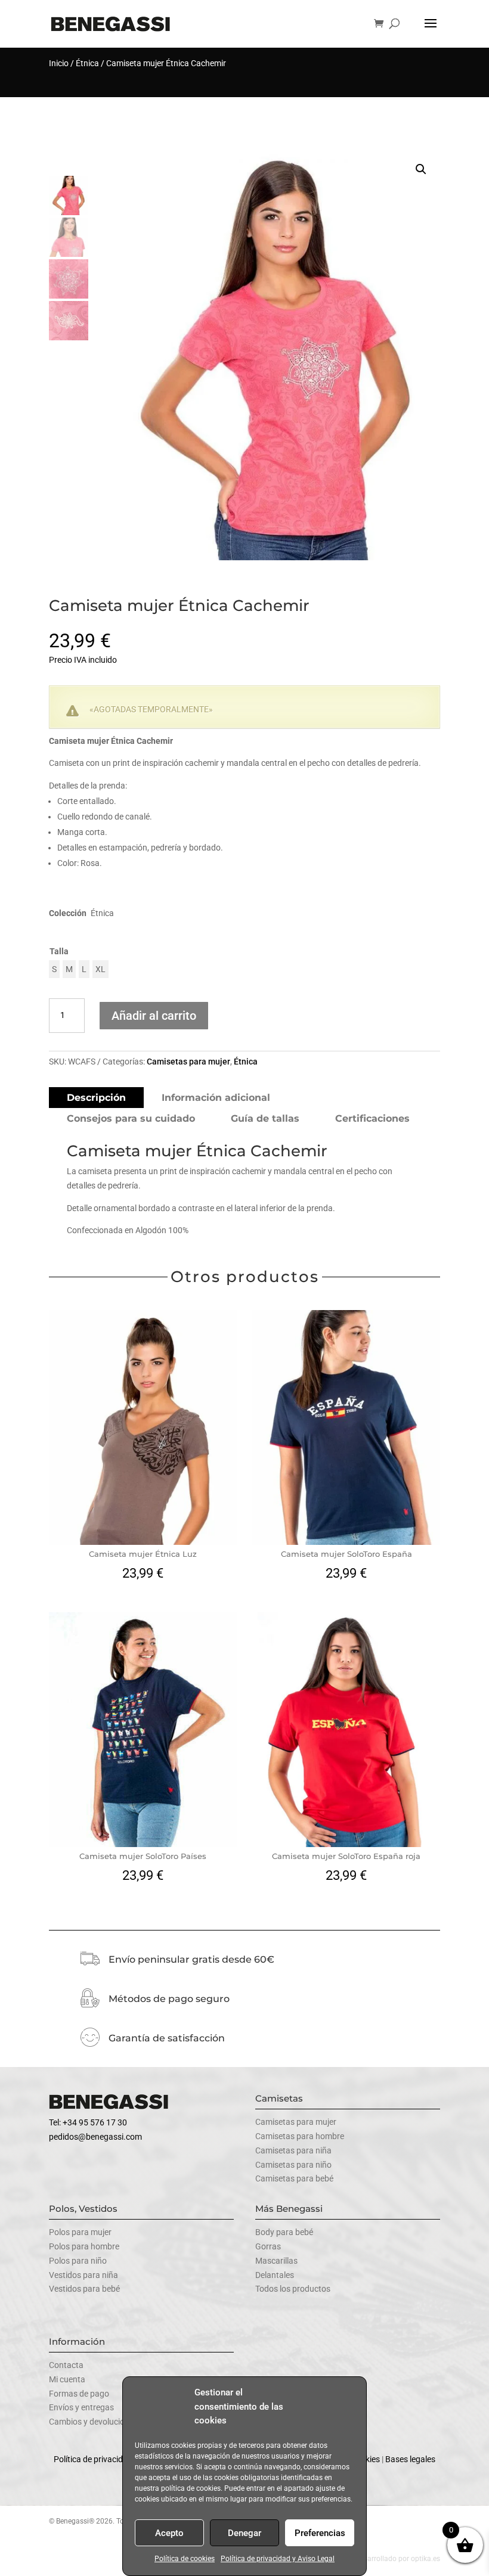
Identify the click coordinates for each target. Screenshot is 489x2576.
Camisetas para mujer (188, 1062)
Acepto (169, 2533)
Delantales (275, 2275)
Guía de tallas (265, 1118)
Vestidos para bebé (84, 2289)
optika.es (425, 2559)
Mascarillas (276, 2261)
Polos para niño (78, 2261)
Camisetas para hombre (300, 2136)
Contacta (66, 2365)
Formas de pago (79, 2394)
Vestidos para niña (83, 2275)
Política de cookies (185, 2559)
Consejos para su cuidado (131, 1118)
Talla (59, 951)
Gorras (268, 2246)
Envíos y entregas (81, 2407)
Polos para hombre (84, 2246)
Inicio (59, 63)
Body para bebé (284, 2232)
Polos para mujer (80, 2232)
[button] (421, 169)
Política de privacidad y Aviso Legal (278, 2559)
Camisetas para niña (293, 2150)
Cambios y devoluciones (93, 2422)
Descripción (96, 1098)
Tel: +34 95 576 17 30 (88, 2122)
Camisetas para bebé (294, 2178)
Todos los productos (293, 2289)
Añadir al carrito (154, 1016)
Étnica (87, 63)
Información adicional (216, 1098)
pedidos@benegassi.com (95, 2137)
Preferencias (320, 2533)
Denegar (244, 2533)
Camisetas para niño (293, 2165)
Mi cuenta (67, 2379)
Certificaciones (372, 1118)
